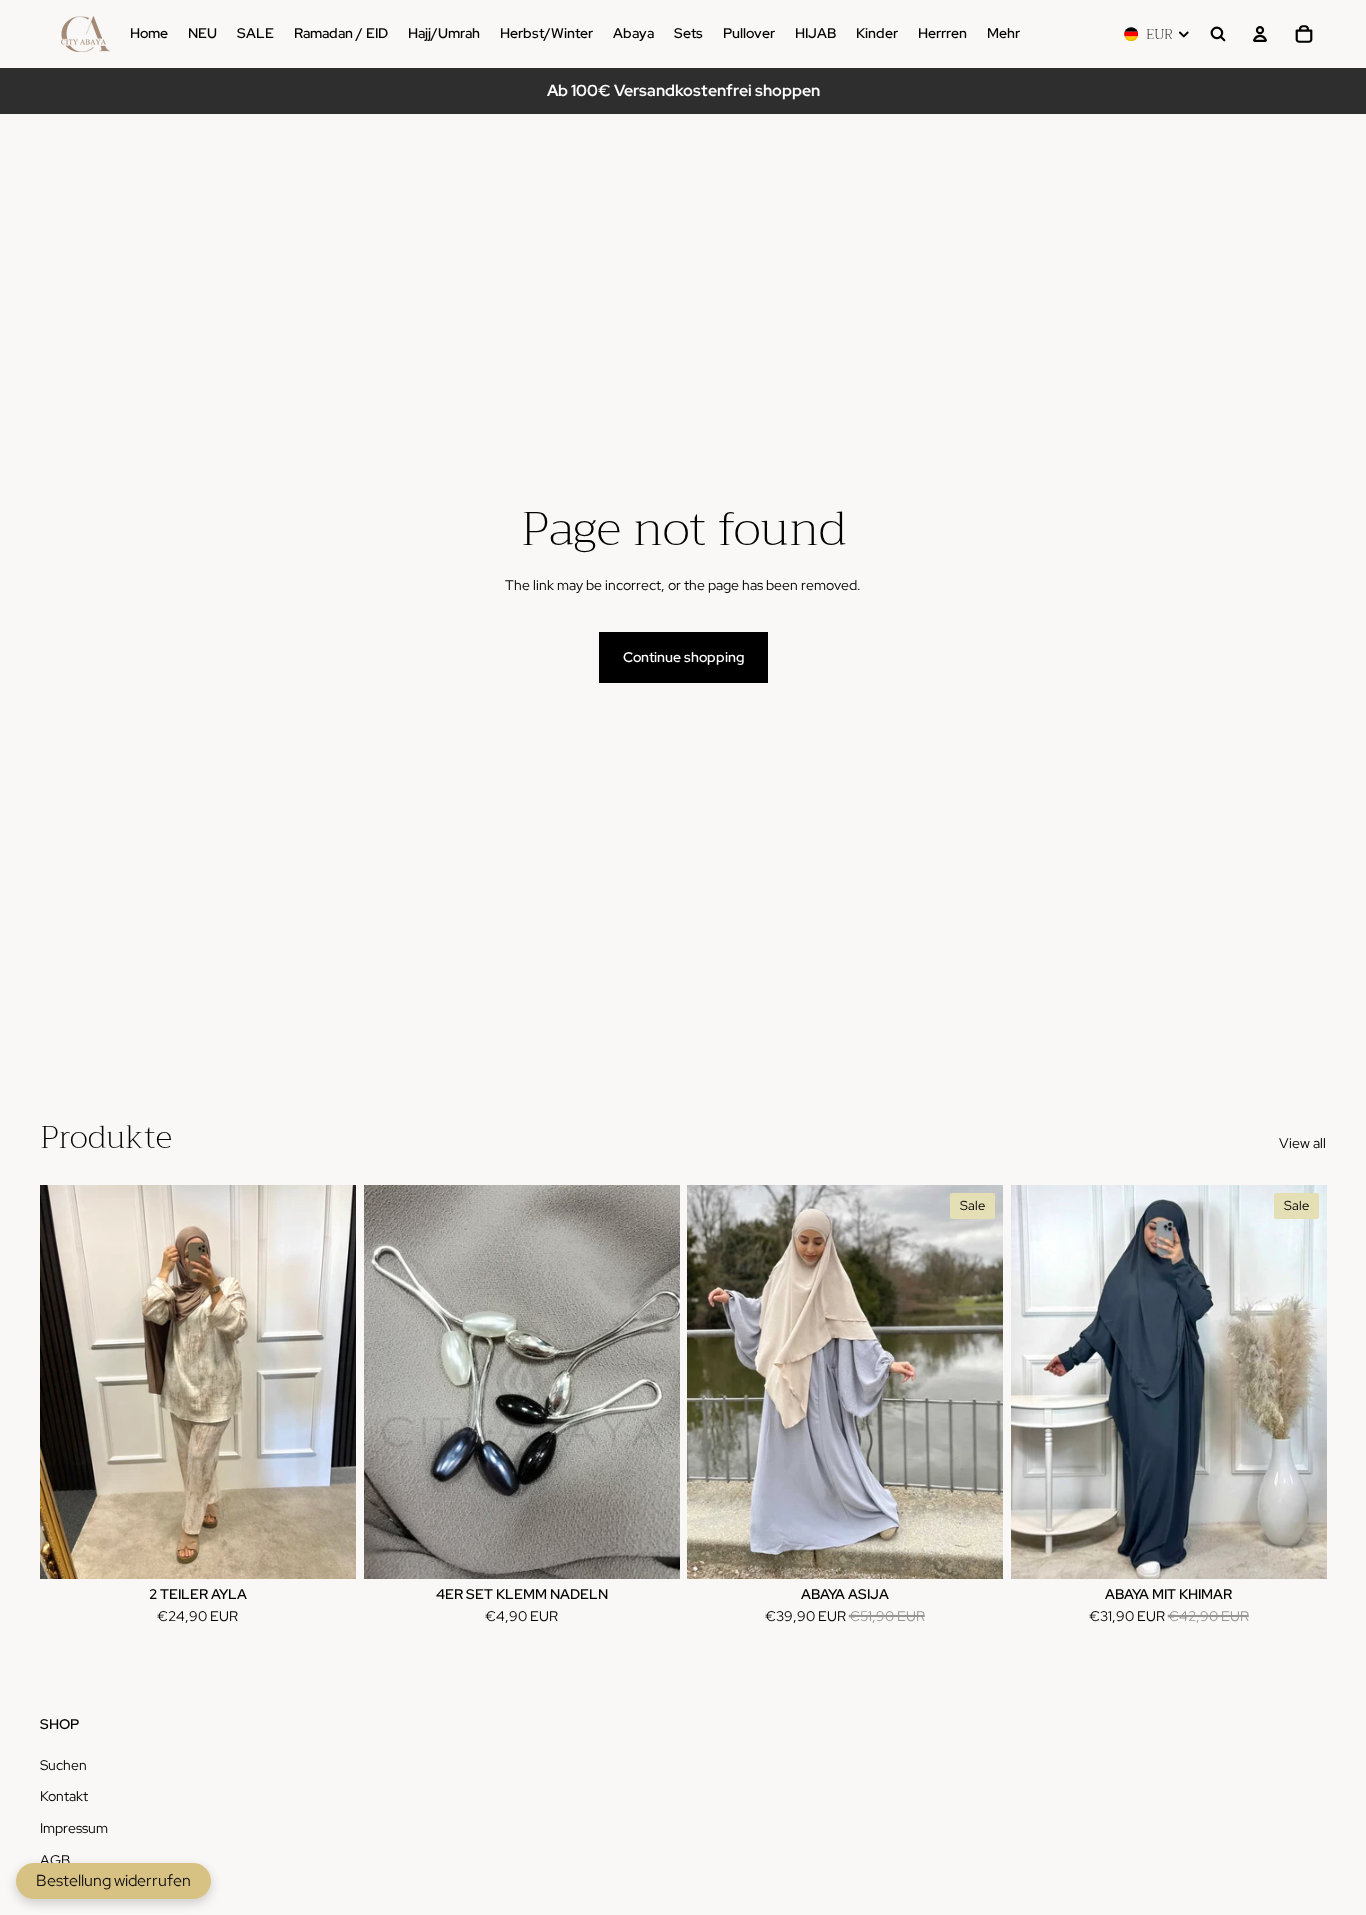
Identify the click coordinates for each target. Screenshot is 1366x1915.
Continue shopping (683, 657)
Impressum (74, 1828)
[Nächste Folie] (973, 1382)
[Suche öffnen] (1218, 34)
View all (1302, 1143)
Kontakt (64, 1796)
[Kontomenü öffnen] (1260, 34)
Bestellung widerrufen (113, 1880)
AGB (55, 1860)
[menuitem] (1003, 34)
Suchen (63, 1765)
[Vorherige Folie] (717, 1382)
